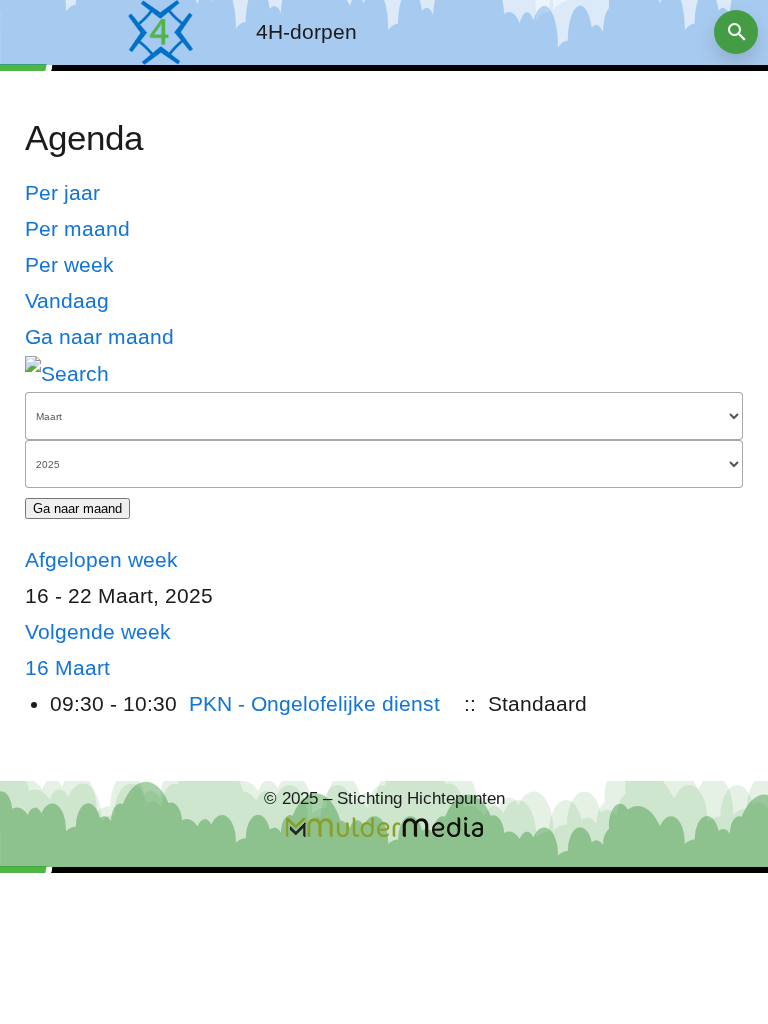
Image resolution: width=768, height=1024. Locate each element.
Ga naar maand (99, 336)
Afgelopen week (101, 559)
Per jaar (62, 192)
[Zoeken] (67, 372)
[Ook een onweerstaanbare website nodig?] (384, 827)
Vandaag (67, 300)
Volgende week (98, 631)
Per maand (77, 228)
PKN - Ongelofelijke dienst (314, 703)
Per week (69, 264)
